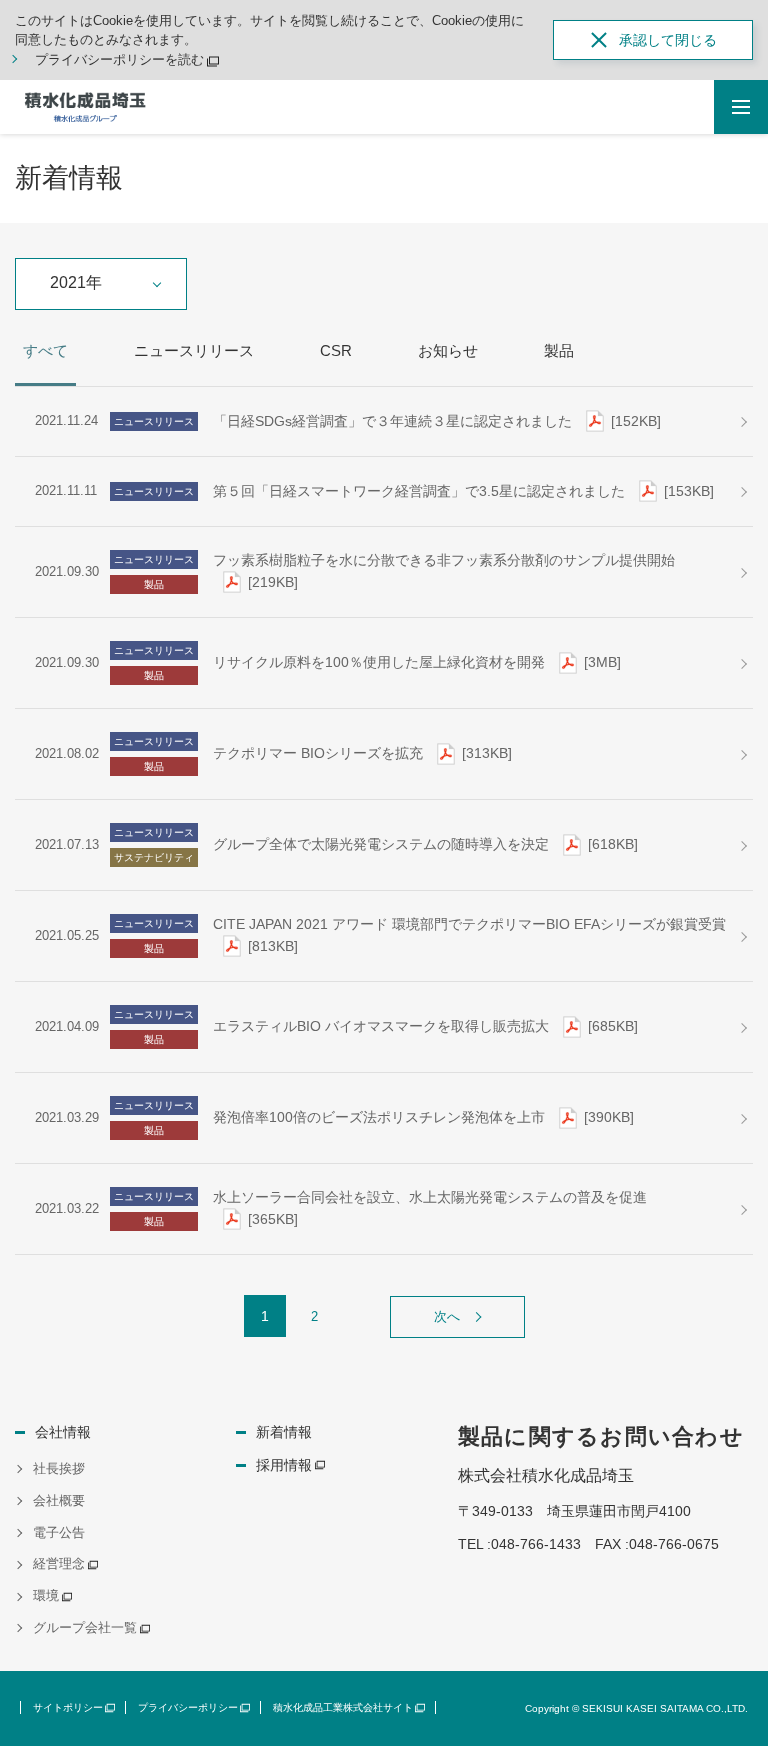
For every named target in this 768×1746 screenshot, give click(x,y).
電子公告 (59, 1532)
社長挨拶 (59, 1468)
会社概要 (59, 1500)
